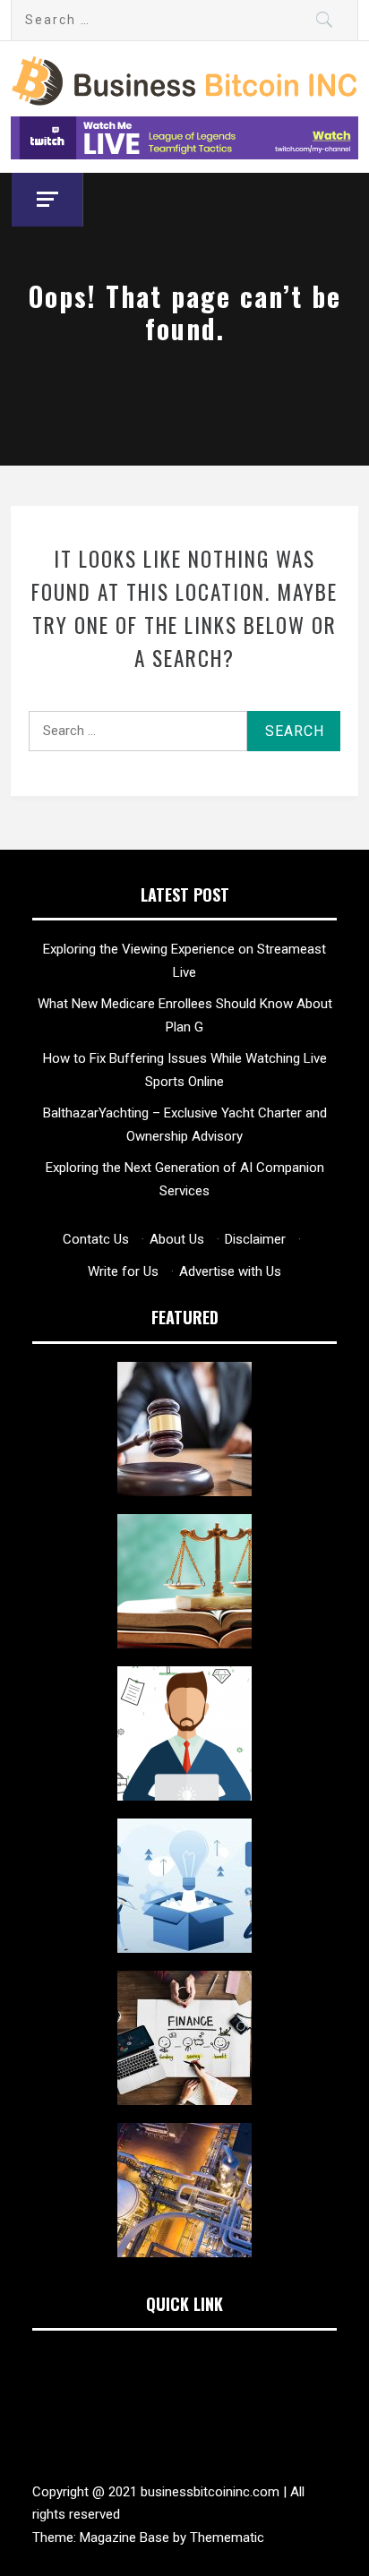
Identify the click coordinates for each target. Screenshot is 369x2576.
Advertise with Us (230, 1271)
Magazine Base (126, 2537)
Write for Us (123, 1271)
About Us (177, 1239)
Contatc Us (96, 1239)
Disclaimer (255, 1239)
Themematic (227, 2537)
